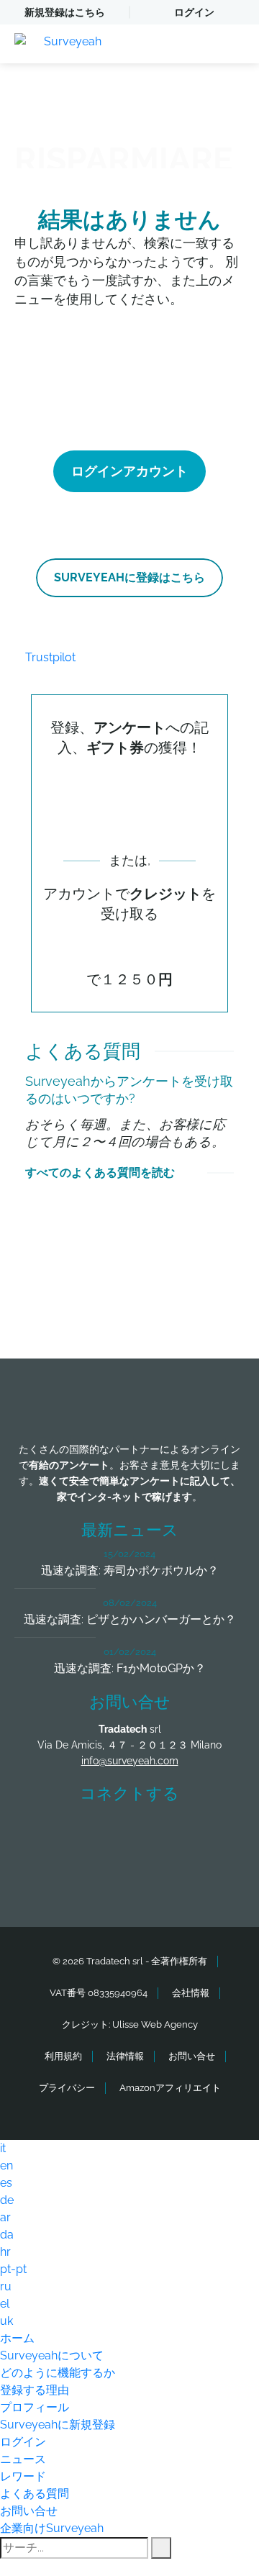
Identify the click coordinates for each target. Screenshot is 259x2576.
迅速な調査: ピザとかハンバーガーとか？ (130, 1619)
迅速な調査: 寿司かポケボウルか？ (130, 1570)
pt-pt (13, 2269)
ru (6, 2286)
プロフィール (35, 2407)
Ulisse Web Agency (155, 2024)
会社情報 (191, 1993)
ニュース (23, 2459)
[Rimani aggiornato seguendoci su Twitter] (103, 1835)
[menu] (234, 44)
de (7, 2200)
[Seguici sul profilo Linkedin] (156, 1835)
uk (6, 2321)
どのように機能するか (58, 2373)
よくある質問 (35, 2494)
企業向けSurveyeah (52, 2528)
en (6, 2165)
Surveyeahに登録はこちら (129, 577)
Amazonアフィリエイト (170, 2088)
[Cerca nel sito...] (161, 2548)
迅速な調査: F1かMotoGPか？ (130, 1668)
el (5, 2304)
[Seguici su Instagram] (209, 1835)
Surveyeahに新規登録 (58, 2425)
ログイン (194, 12)
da (7, 2235)
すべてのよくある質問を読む (100, 1173)
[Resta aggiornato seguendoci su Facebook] (50, 1835)
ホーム (17, 2338)
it (3, 2148)
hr (5, 2252)
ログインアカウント (129, 471)
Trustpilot (50, 657)
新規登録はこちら (65, 12)
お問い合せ (192, 2056)
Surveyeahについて (52, 2355)
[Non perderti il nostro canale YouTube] (133, 1874)
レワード (23, 2476)
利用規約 (63, 2056)
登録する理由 (35, 2390)
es (6, 2183)
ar (5, 2217)
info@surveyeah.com (130, 1761)
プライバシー (67, 2088)
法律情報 (125, 2056)
